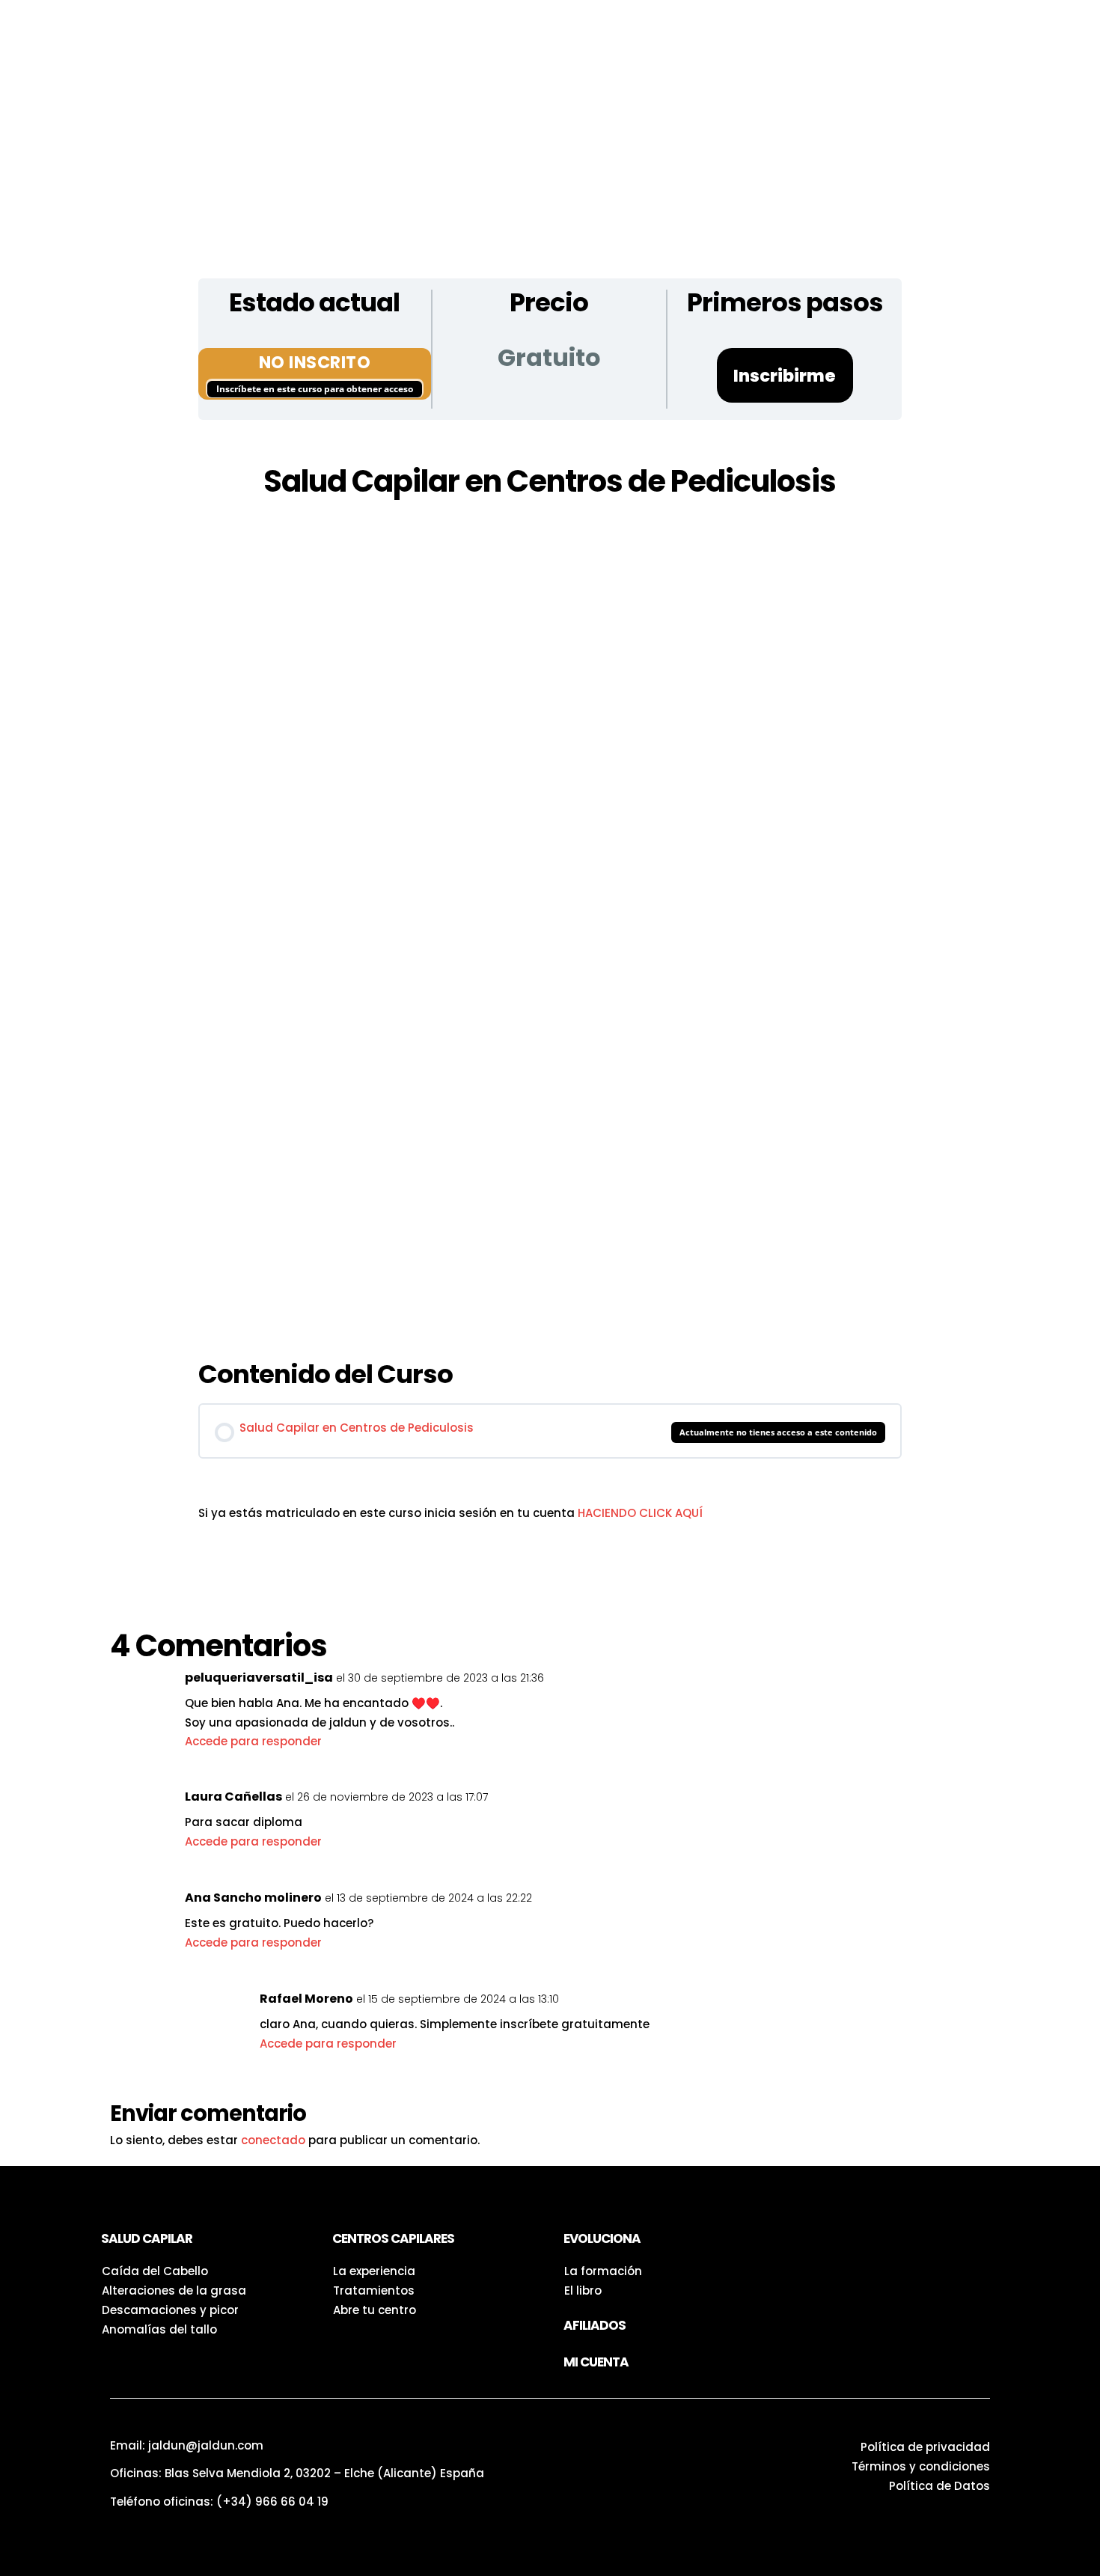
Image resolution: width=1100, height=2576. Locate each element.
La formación (603, 2271)
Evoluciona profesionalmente (850, 51)
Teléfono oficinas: (219, 2502)
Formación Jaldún (987, 51)
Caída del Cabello (155, 2271)
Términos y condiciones (921, 2466)
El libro (583, 2290)
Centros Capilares (577, 36)
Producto (340, 36)
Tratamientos (374, 2290)
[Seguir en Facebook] (837, 2244)
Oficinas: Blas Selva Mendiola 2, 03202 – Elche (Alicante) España (297, 2473)
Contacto (556, 71)
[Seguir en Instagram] (807, 2244)
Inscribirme (785, 376)
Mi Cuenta (596, 2362)
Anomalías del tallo (159, 2329)
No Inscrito (315, 362)
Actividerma (349, 71)
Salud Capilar (445, 36)
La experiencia (374, 2271)
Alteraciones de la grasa (174, 2290)
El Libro (690, 36)
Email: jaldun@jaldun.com (187, 2445)
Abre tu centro (375, 2310)
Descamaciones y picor (170, 2310)
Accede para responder (253, 1741)
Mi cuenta (656, 71)
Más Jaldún (456, 71)
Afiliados (595, 2325)
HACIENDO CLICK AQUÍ (640, 1513)
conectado (273, 2140)
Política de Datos (939, 2486)
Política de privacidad (925, 2447)
